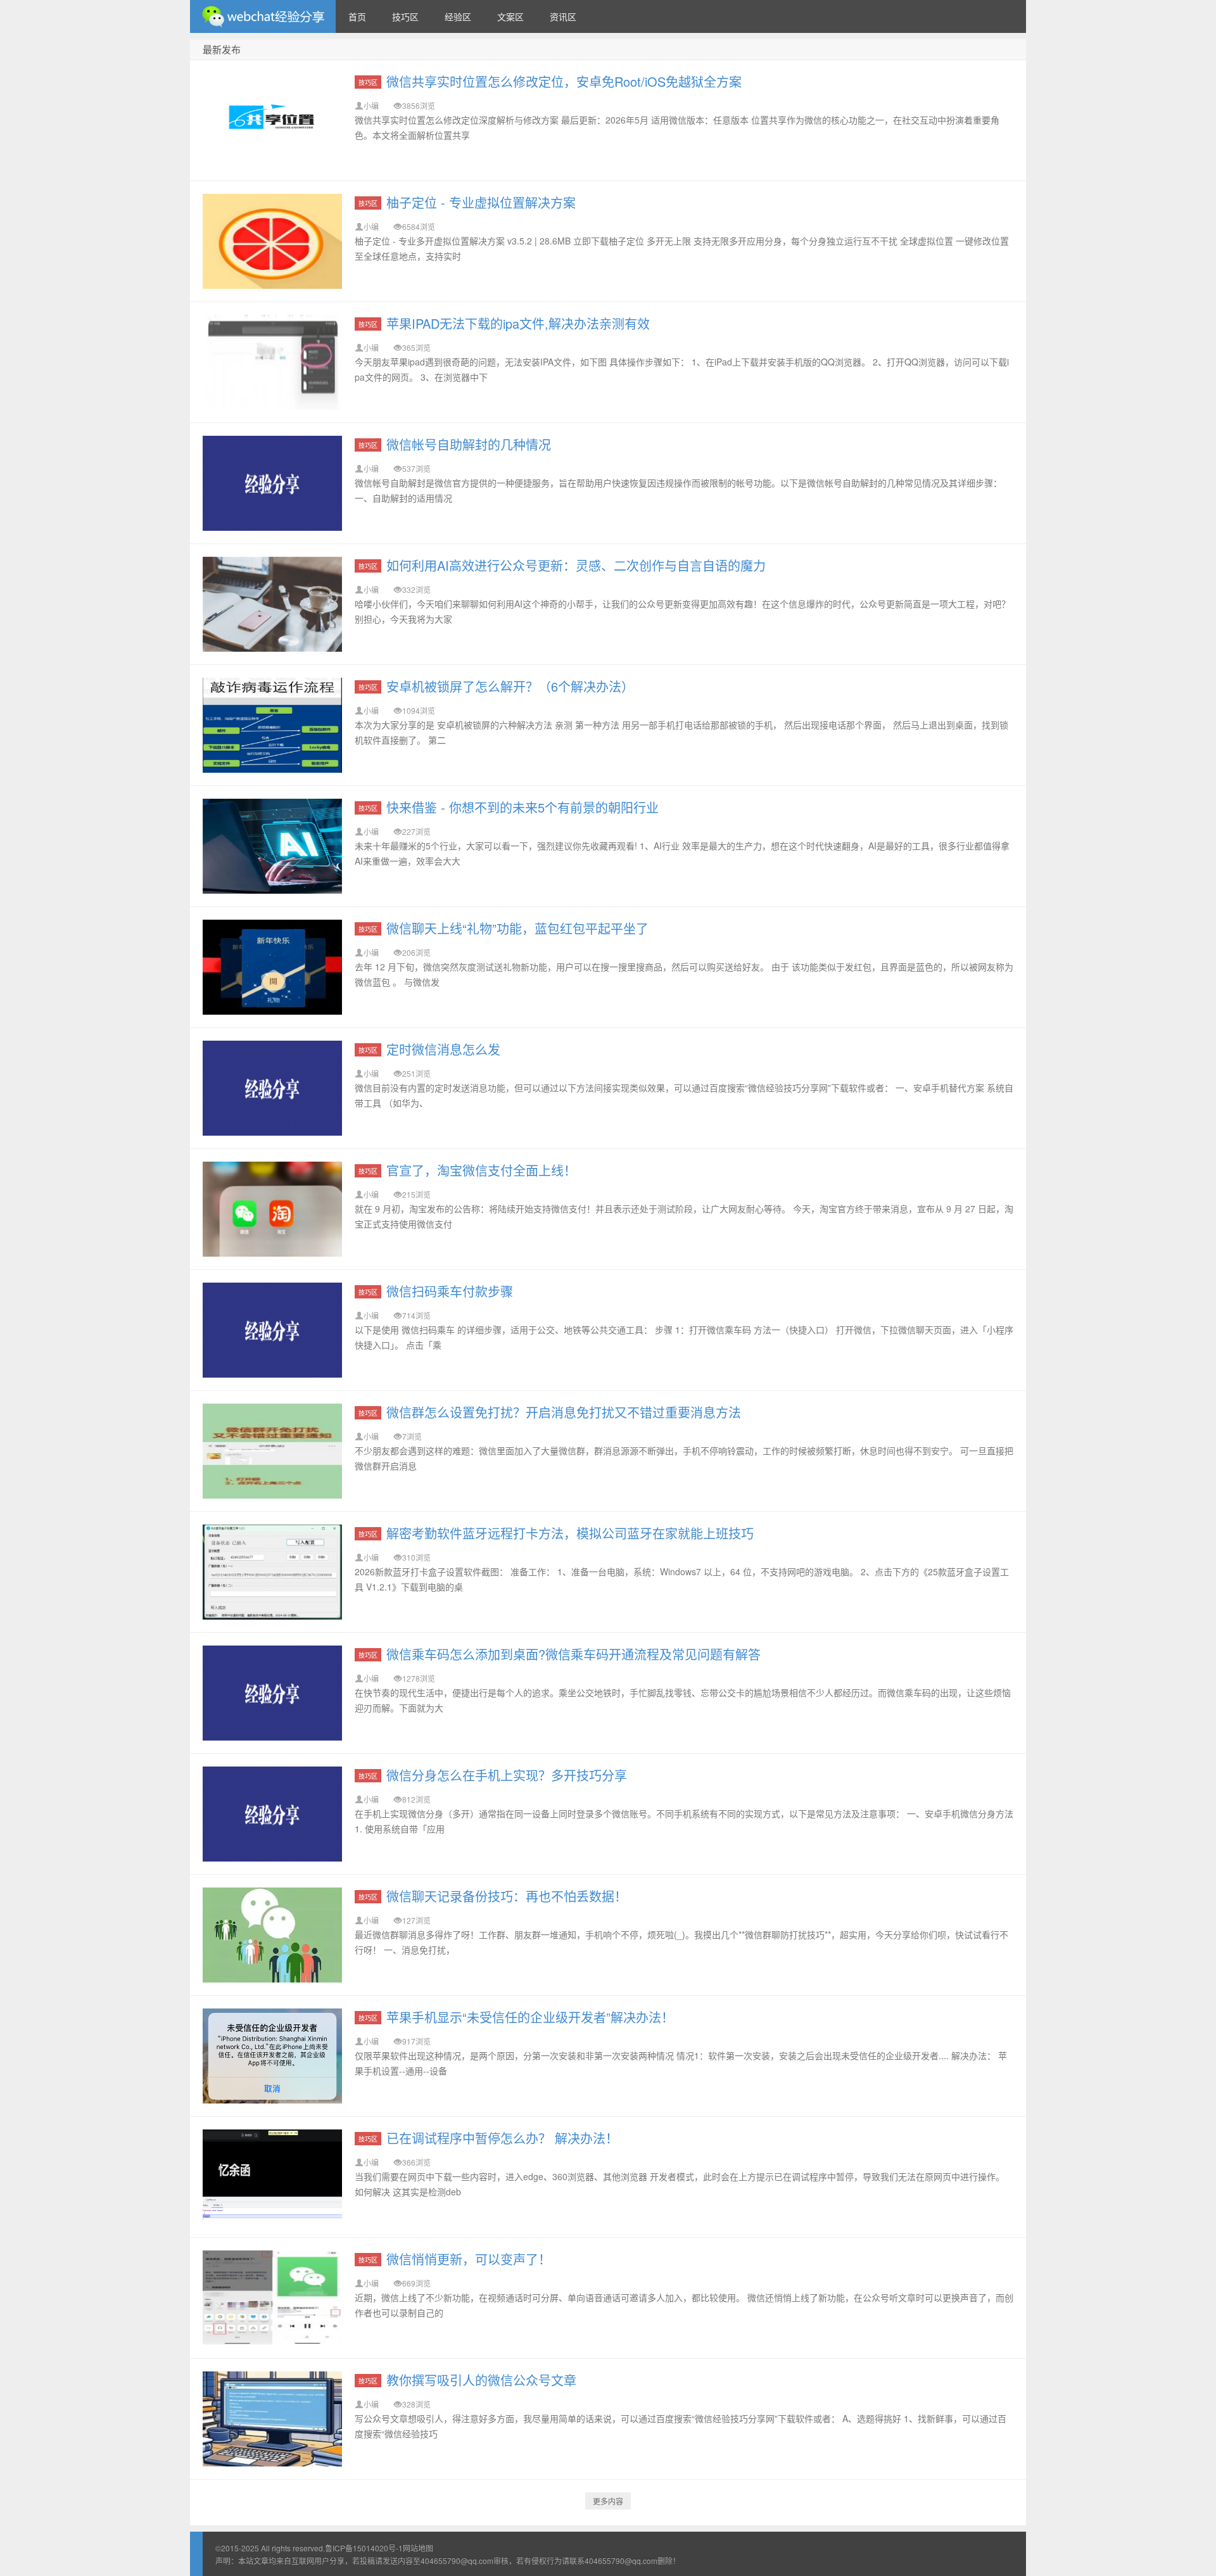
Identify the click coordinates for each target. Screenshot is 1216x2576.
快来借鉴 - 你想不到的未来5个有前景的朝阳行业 (522, 807)
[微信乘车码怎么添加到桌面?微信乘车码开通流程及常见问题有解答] (272, 1693)
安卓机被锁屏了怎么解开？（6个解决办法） (510, 686)
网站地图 (418, 2548)
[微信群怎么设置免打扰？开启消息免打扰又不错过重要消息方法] (272, 1451)
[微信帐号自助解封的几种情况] (272, 483)
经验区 (458, 16)
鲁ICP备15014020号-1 (364, 2548)
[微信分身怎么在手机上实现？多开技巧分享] (272, 1814)
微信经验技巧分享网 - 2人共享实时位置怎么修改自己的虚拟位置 (263, 16)
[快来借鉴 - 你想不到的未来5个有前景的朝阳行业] (272, 846)
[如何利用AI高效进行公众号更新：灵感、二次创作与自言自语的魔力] (272, 604)
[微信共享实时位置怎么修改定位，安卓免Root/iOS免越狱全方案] (272, 120)
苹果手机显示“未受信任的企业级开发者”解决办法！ (530, 2017)
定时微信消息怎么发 (443, 1049)
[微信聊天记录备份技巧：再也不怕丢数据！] (272, 1935)
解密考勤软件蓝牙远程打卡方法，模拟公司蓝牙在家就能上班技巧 (570, 1533)
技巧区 (405, 16)
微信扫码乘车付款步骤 (450, 1291)
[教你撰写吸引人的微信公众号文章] (272, 2419)
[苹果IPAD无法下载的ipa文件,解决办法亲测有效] (272, 362)
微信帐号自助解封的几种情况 (469, 444)
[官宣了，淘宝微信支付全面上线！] (272, 1209)
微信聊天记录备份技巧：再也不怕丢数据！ (507, 1896)
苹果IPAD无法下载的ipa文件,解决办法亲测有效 (518, 323)
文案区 (510, 16)
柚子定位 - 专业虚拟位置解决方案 (481, 202)
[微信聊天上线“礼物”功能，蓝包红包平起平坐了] (272, 967)
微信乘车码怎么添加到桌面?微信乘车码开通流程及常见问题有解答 (573, 1654)
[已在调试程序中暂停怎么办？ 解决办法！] (272, 2177)
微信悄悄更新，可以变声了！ (469, 2259)
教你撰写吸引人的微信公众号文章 (481, 2380)
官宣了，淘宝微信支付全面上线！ (481, 1170)
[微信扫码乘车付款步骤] (272, 1330)
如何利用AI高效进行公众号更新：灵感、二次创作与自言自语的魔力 (576, 565)
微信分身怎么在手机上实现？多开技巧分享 (507, 1775)
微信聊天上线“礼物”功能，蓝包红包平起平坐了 (517, 928)
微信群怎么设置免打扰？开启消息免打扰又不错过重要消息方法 (564, 1412)
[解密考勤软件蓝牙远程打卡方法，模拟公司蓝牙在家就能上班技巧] (272, 1572)
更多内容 (608, 2501)
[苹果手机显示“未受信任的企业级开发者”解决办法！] (272, 2056)
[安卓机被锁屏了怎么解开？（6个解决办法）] (272, 725)
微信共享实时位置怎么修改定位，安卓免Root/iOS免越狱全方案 (564, 81)
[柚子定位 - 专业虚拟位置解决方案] (272, 241)
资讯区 (563, 16)
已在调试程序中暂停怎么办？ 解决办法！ (502, 2138)
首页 (357, 16)
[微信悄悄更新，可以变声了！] (272, 2298)
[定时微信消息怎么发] (272, 1088)
